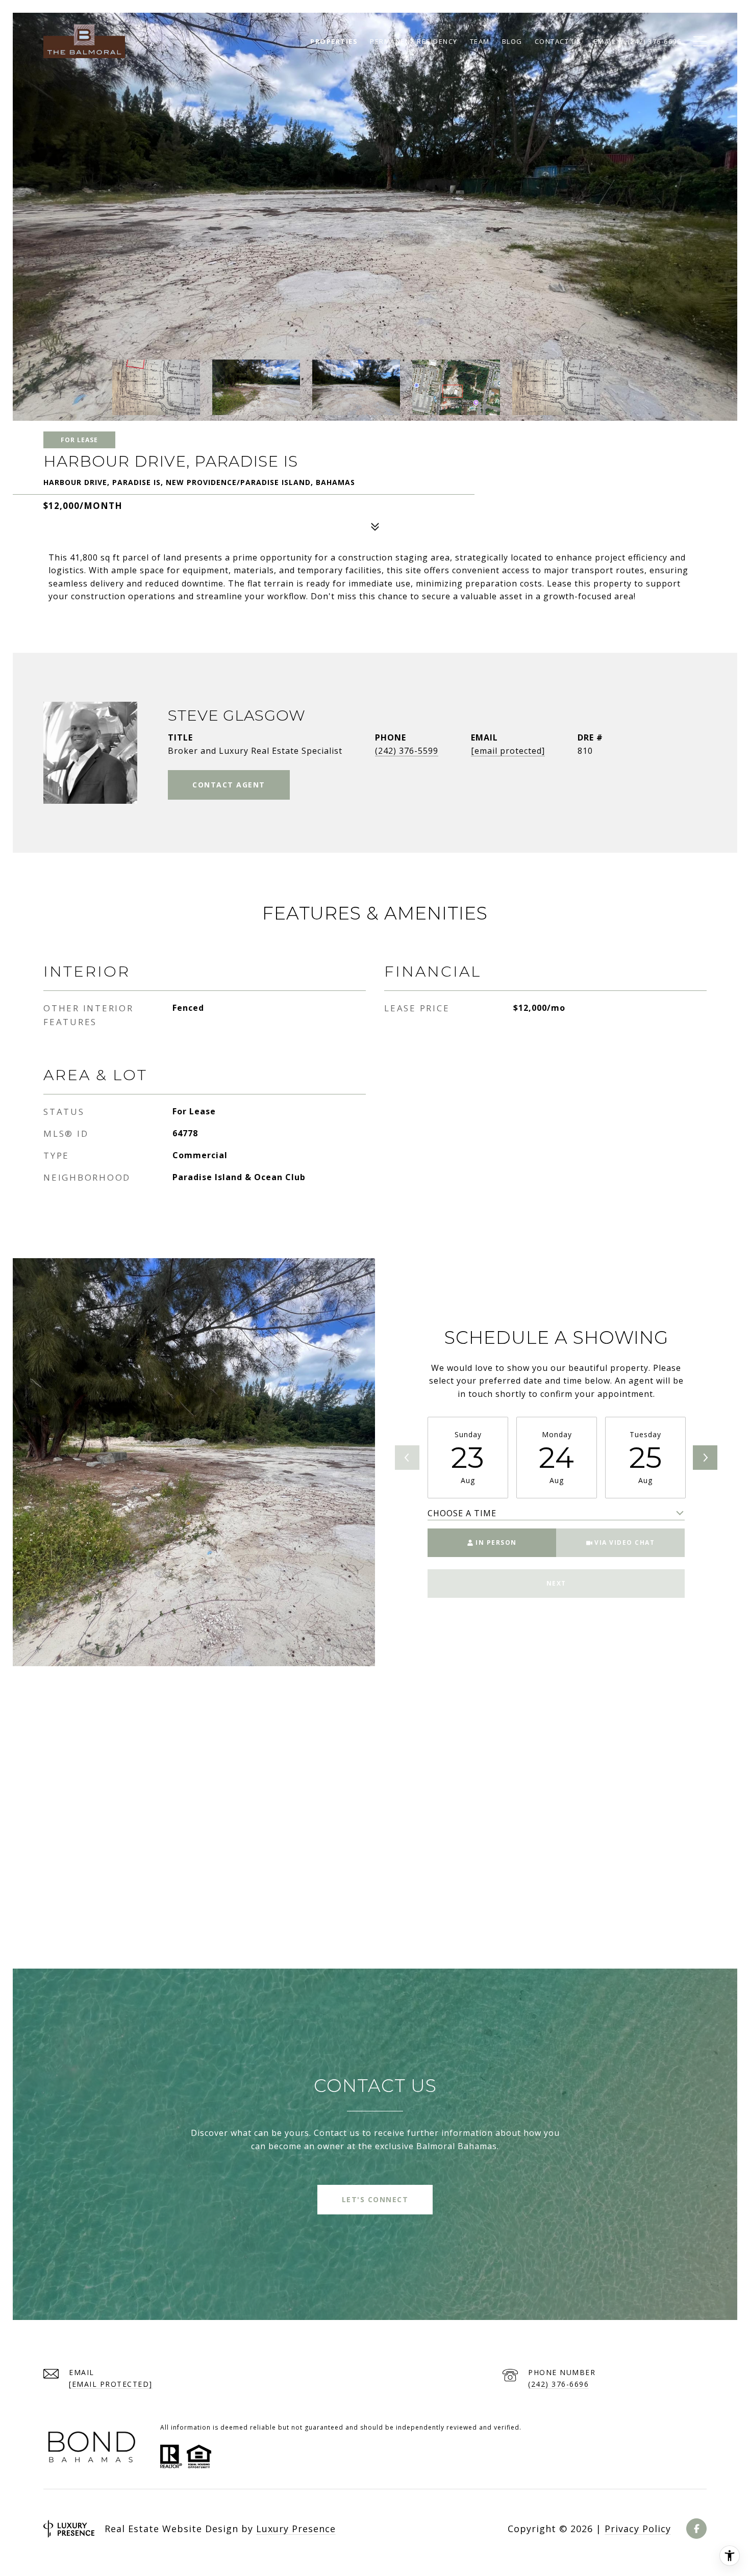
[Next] (705, 1458)
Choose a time (462, 1513)
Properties (334, 41)
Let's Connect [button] (375, 2199)
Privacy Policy (638, 2529)
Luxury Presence (296, 2529)
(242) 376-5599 (407, 751)
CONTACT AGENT (229, 785)
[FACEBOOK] (696, 2529)
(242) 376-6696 (558, 2384)
